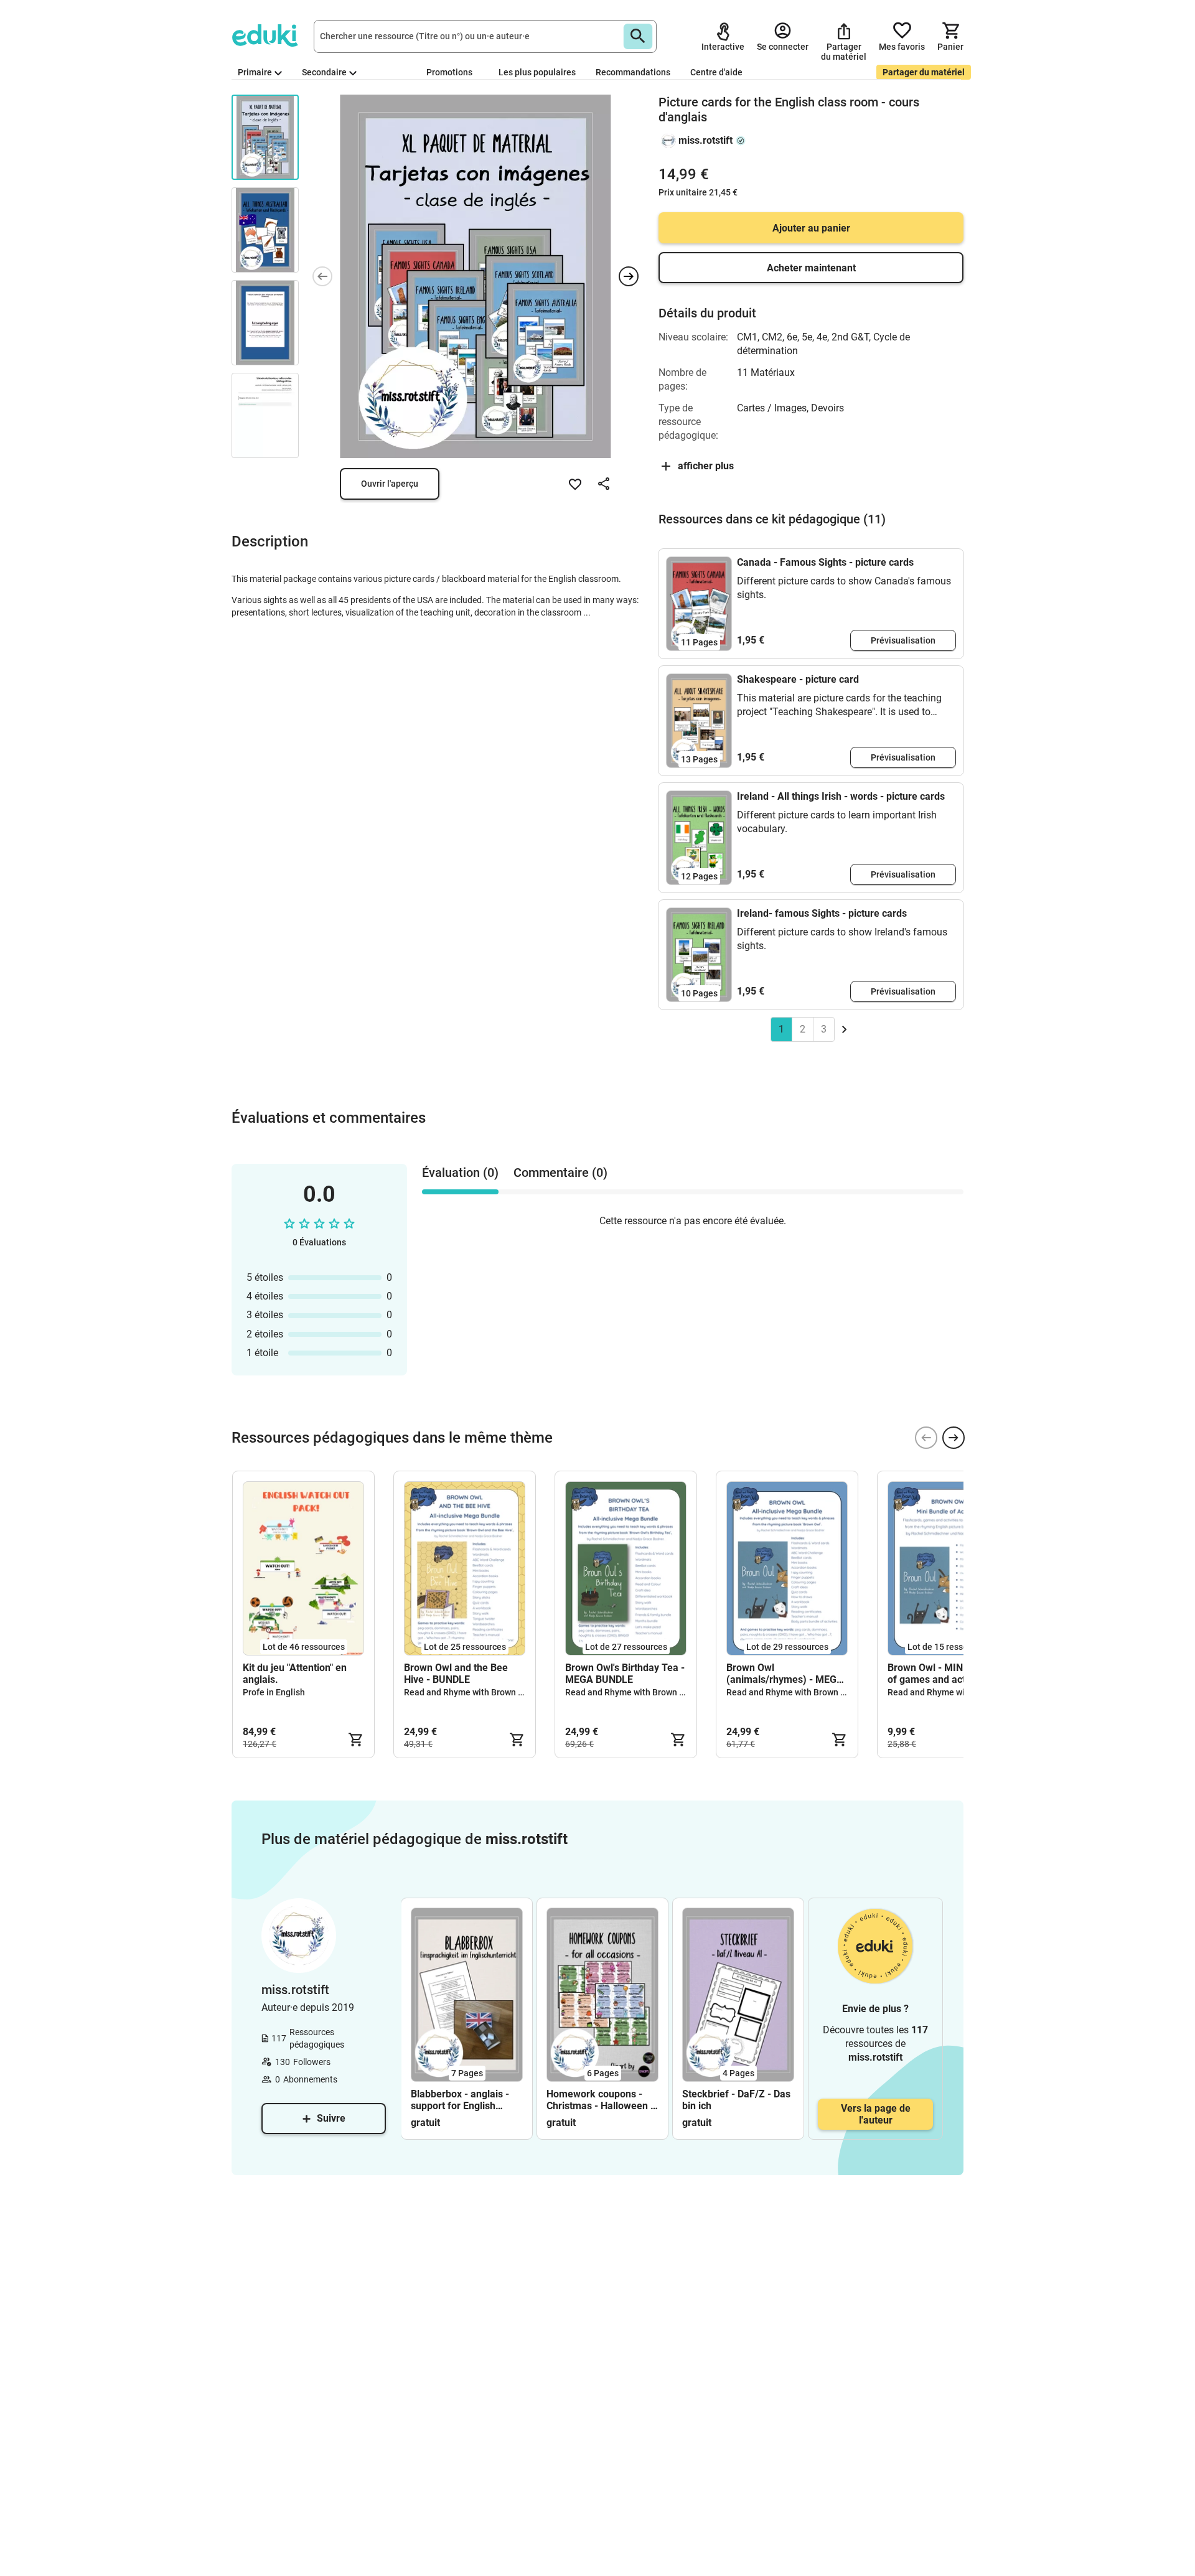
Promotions (449, 72)
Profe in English (274, 1692)
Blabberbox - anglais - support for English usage (460, 2100)
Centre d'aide (716, 72)
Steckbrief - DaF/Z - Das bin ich (736, 2100)
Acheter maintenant (811, 268)
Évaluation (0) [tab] (460, 1173)
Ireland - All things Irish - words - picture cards (841, 796)
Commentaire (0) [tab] (560, 1173)
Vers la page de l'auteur (876, 2114)
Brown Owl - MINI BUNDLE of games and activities (947, 1674)
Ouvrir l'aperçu (390, 484)
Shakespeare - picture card (798, 679)
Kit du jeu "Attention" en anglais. (295, 1674)
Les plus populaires (537, 72)
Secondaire (324, 72)
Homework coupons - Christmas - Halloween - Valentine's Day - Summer (600, 2100)
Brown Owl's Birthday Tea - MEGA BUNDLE (625, 1674)
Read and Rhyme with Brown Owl (468, 1692)
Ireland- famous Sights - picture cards (822, 913)
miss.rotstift (705, 140)
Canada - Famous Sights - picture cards (825, 562)
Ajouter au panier (811, 228)
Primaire (255, 72)
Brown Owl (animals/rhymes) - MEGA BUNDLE (785, 1674)
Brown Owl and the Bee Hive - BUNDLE (456, 1674)
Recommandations (633, 72)
